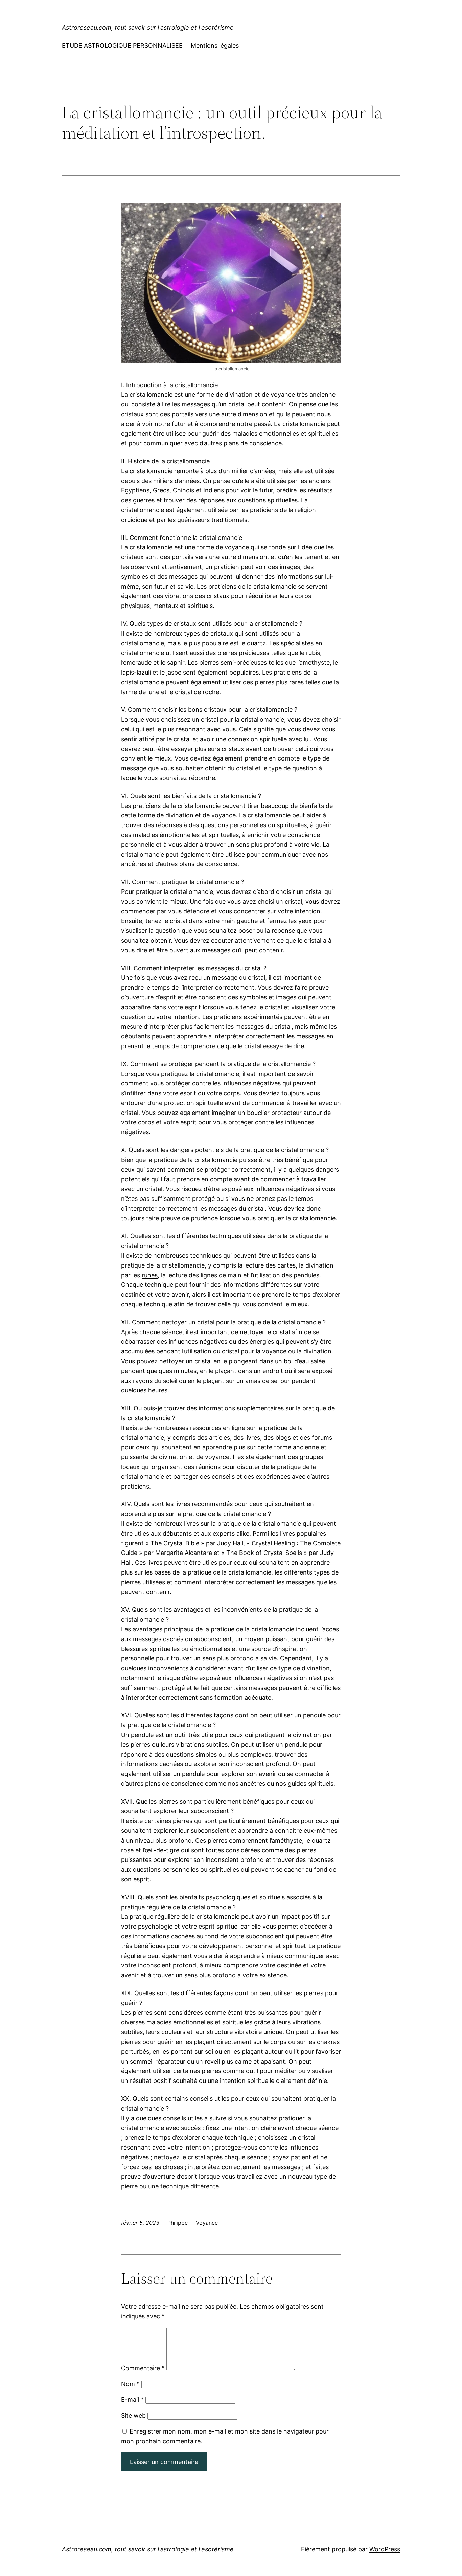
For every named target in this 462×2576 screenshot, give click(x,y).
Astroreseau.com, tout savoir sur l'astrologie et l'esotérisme (148, 28)
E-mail (132, 2399)
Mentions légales (215, 46)
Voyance (207, 2223)
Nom (130, 2384)
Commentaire (143, 2368)
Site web (133, 2415)
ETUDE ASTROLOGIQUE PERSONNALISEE (122, 46)
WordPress (385, 2549)
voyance (283, 394)
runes (150, 1275)
